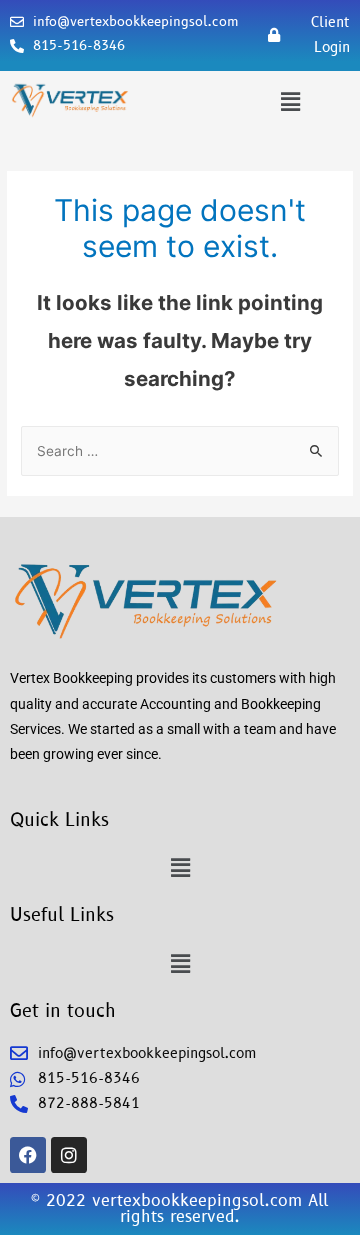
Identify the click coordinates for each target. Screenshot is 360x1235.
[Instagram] (69, 1155)
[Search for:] (180, 451)
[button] (290, 101)
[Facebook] (28, 1155)
